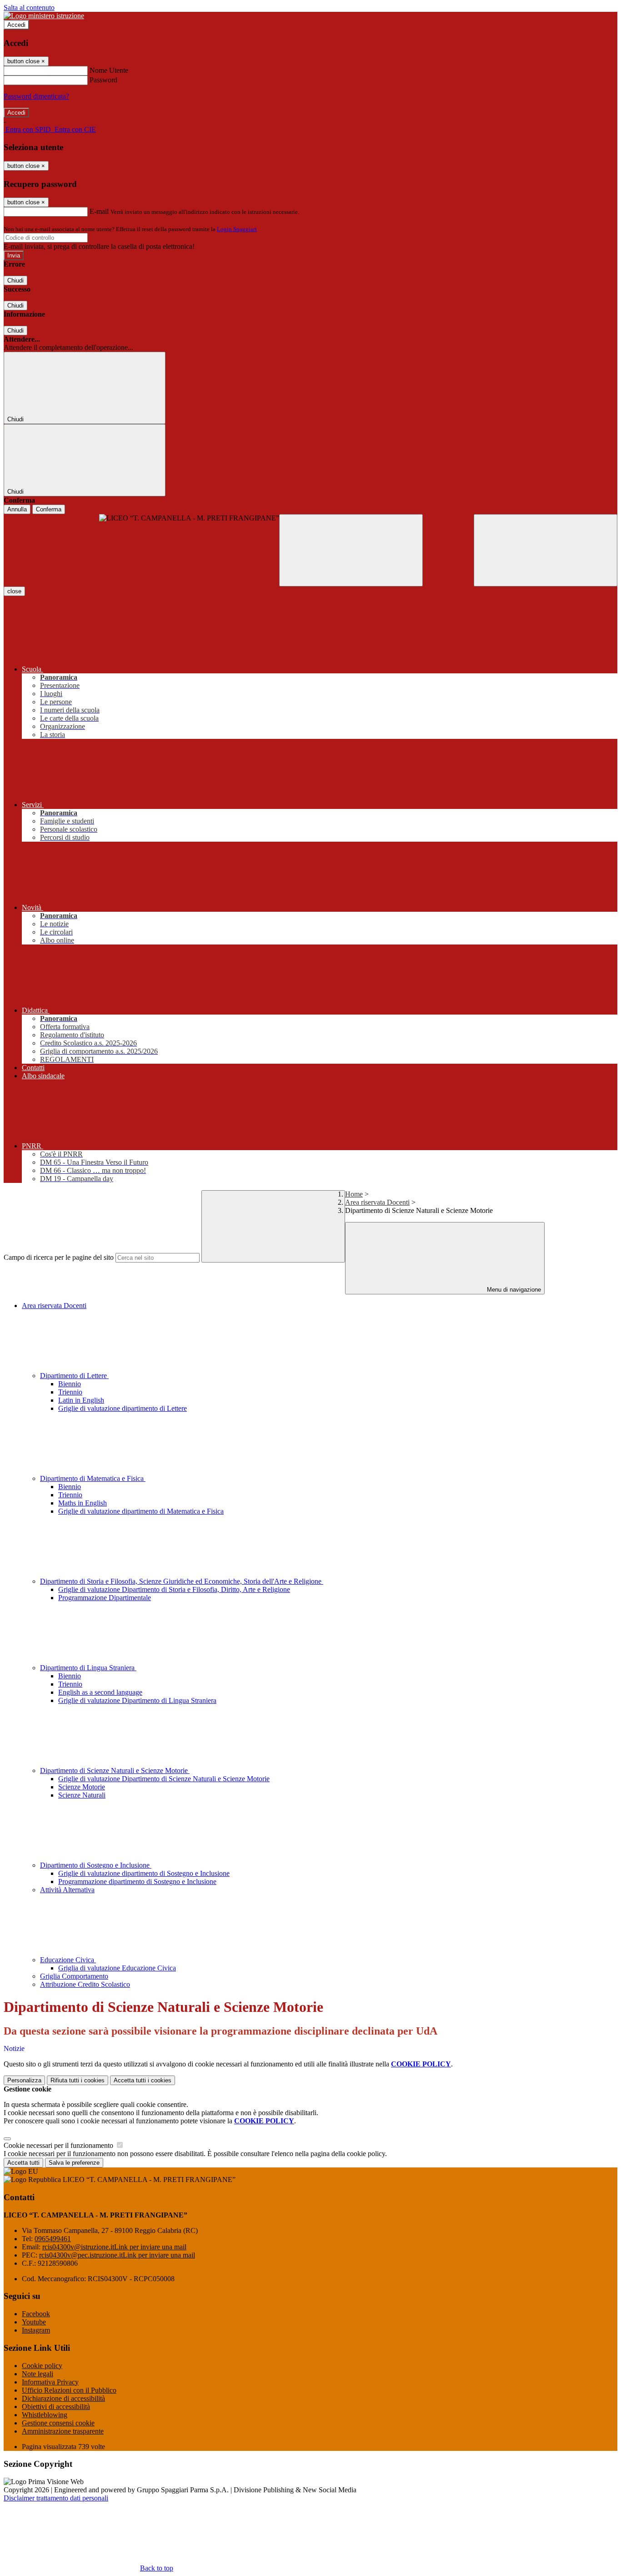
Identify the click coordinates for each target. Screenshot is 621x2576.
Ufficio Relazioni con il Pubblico (69, 2390)
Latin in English (81, 1400)
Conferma (49, 509)
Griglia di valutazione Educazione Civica (117, 1968)
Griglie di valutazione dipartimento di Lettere (123, 1408)
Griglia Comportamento (74, 1976)
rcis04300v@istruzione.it (114, 2247)
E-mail (99, 211)
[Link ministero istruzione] (44, 16)
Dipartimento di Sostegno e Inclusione (96, 1865)
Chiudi (15, 280)
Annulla (17, 509)
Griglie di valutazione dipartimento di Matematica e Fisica (141, 1511)
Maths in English (83, 1503)
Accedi (16, 25)
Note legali (38, 2374)
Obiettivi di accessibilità (56, 2407)
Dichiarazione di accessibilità (63, 2398)
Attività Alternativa (67, 1890)
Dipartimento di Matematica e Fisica (93, 1478)
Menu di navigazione (513, 1290)
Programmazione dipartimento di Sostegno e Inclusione (137, 1881)
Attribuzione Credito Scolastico (85, 1984)
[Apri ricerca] (546, 550)
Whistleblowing (45, 2415)
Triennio (70, 1392)
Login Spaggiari (237, 229)
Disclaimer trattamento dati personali (56, 2498)
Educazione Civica (68, 1960)
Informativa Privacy (50, 2382)
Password (103, 80)
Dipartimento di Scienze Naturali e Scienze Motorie (115, 1770)
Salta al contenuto (29, 8)
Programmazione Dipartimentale (105, 1598)
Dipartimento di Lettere (74, 1376)
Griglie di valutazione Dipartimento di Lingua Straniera (137, 1700)
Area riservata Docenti (377, 1202)
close (14, 591)
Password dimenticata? (36, 96)
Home (354, 1194)
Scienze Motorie (82, 1787)
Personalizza (24, 2080)
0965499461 (53, 2239)
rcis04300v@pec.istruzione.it (117, 2255)
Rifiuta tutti (78, 2080)
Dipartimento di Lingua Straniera (88, 1668)
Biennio (70, 1384)
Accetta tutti (143, 2080)
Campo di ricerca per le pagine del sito (59, 1257)
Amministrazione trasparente (63, 2431)
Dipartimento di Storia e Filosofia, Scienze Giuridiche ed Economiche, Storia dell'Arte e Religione (182, 1581)
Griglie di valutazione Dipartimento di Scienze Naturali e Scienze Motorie (164, 1779)
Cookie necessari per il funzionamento (59, 2145)
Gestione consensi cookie (58, 2423)
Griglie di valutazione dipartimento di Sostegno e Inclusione (144, 1873)
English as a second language (100, 1692)
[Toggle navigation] (351, 550)
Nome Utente (109, 70)
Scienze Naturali (82, 1795)
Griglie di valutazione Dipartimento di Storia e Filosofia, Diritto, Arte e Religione (174, 1589)
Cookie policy (42, 2366)
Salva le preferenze (74, 2163)
